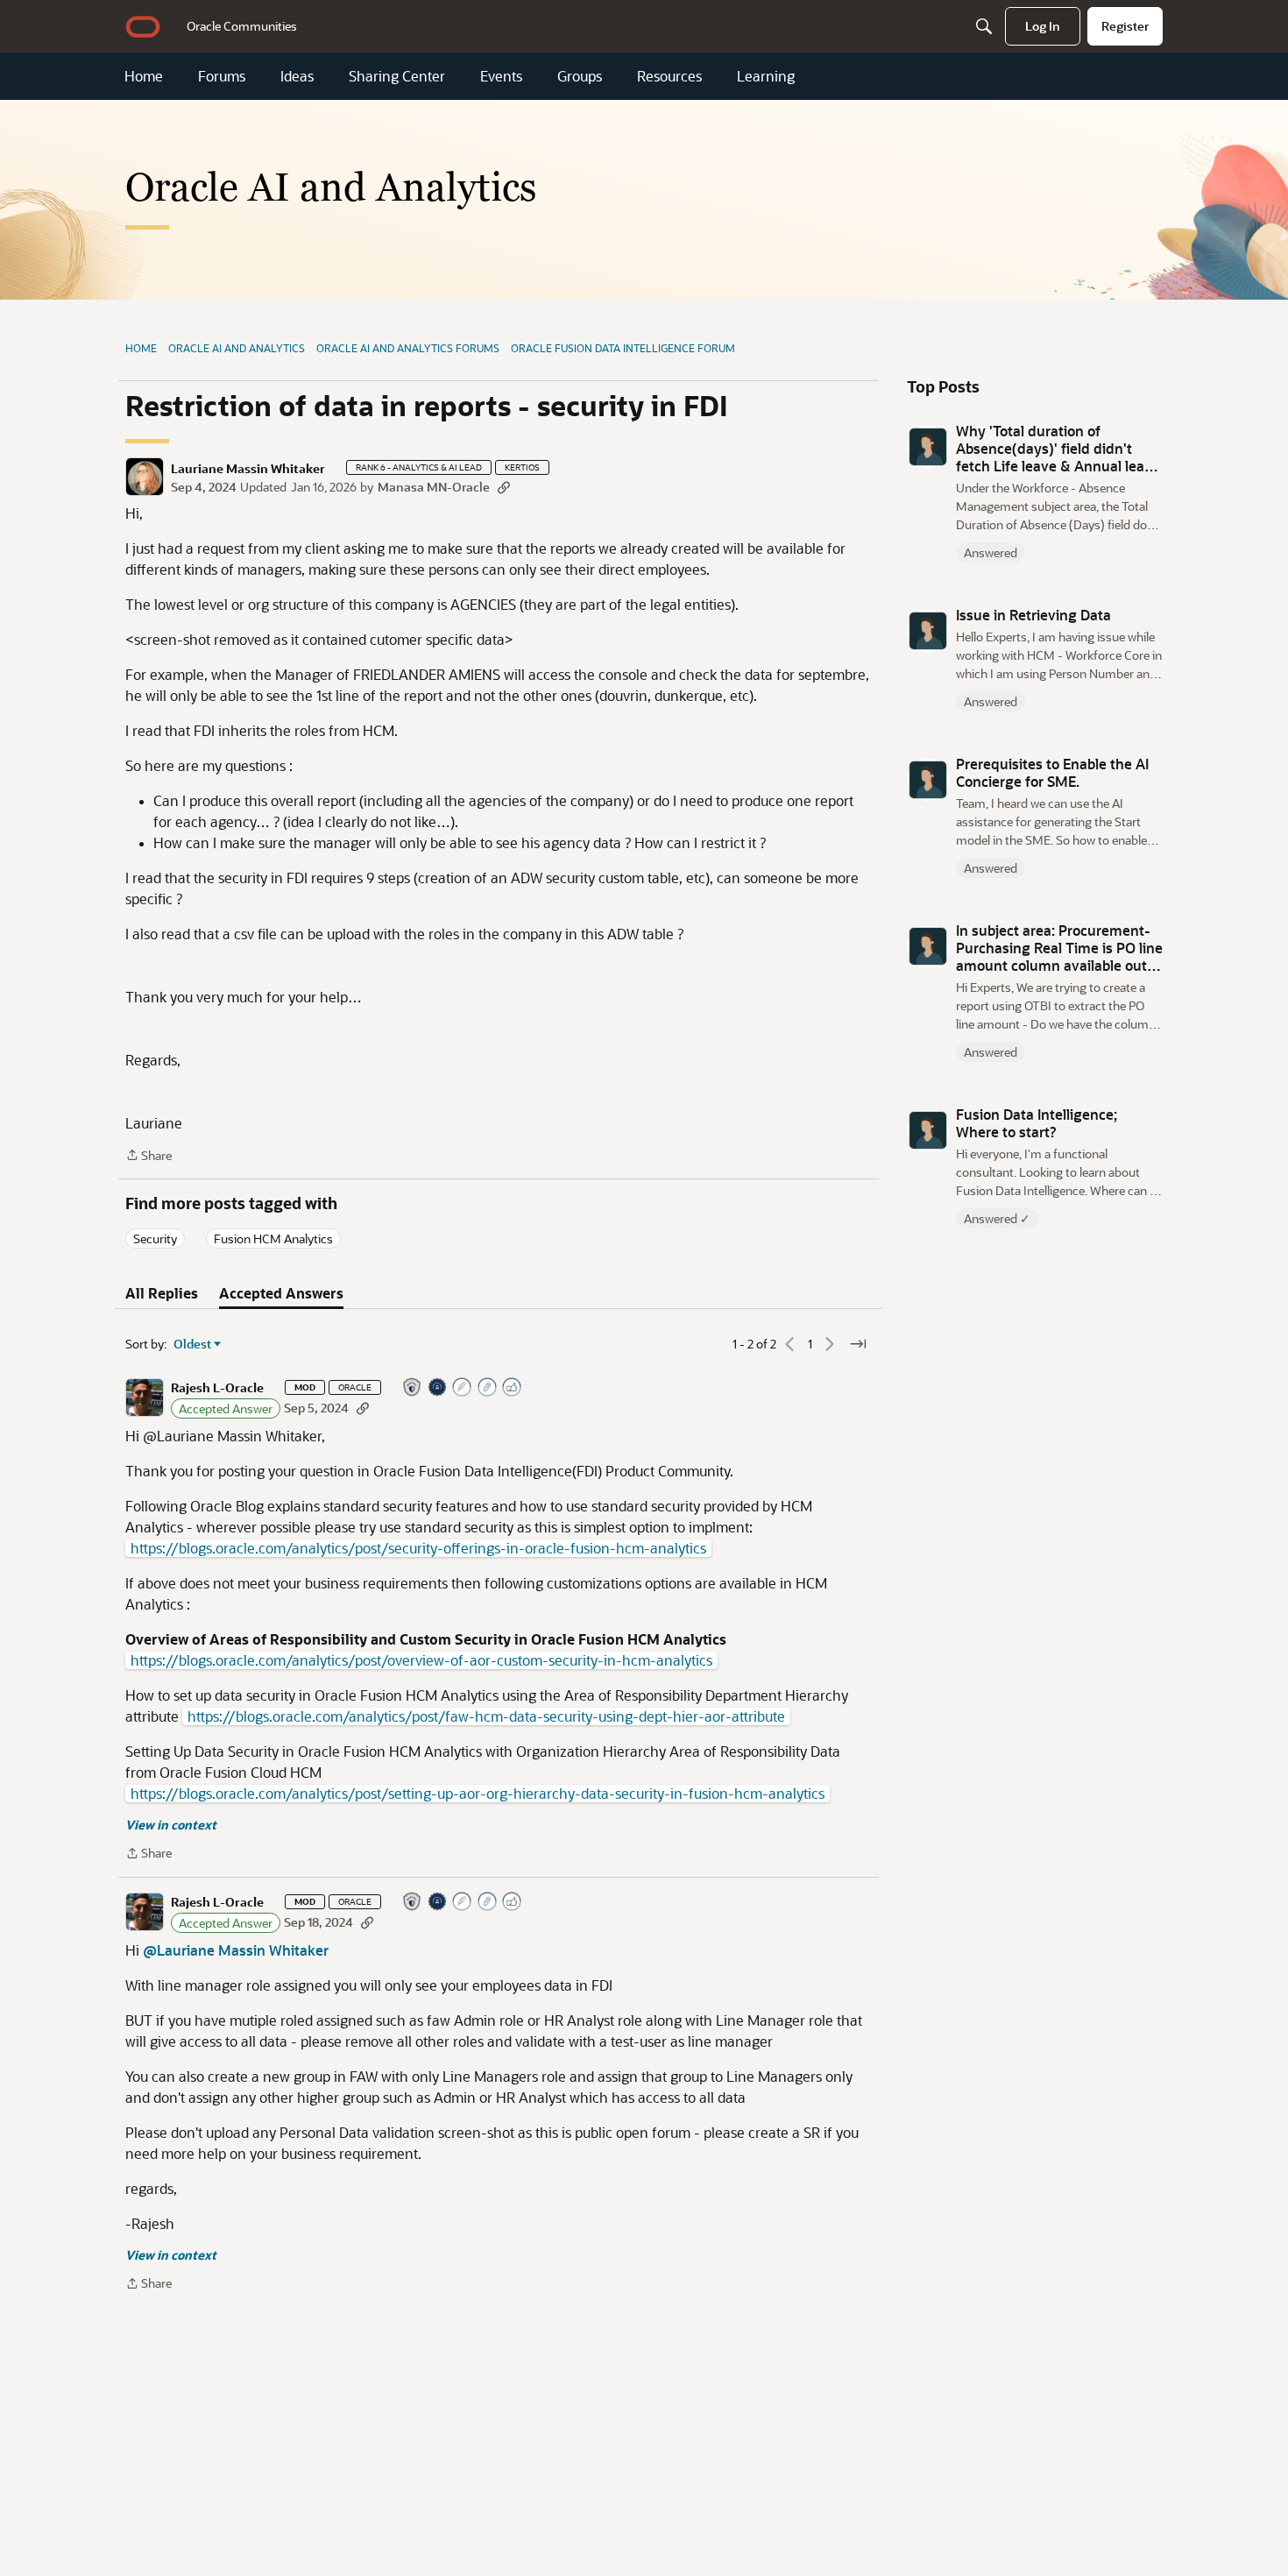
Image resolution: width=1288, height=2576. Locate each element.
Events (501, 76)
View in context (171, 1825)
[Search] (984, 26)
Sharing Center (397, 76)
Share (149, 1156)
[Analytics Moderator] (413, 1388)
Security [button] (155, 1238)
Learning (766, 76)
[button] (145, 477)
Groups (580, 76)
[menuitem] (242, 26)
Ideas (297, 76)
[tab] (162, 1293)
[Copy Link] (504, 487)
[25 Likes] (513, 1388)
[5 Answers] (463, 1388)
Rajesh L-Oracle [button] (217, 1388)
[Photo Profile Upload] (438, 1388)
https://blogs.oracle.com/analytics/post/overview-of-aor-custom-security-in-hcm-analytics (421, 1660)
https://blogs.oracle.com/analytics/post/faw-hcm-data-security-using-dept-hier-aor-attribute (486, 1716)
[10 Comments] (488, 1388)
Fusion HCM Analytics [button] (273, 1238)
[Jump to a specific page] (858, 1344)
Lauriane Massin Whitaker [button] (248, 469)
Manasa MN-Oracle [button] (434, 487)
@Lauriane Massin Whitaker (236, 1950)
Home (144, 76)
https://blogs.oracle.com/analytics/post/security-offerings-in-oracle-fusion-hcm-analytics (418, 1548)
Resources (669, 76)
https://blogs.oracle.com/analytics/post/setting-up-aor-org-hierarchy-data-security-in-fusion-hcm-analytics (478, 1794)
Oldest (193, 1344)
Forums (222, 76)
